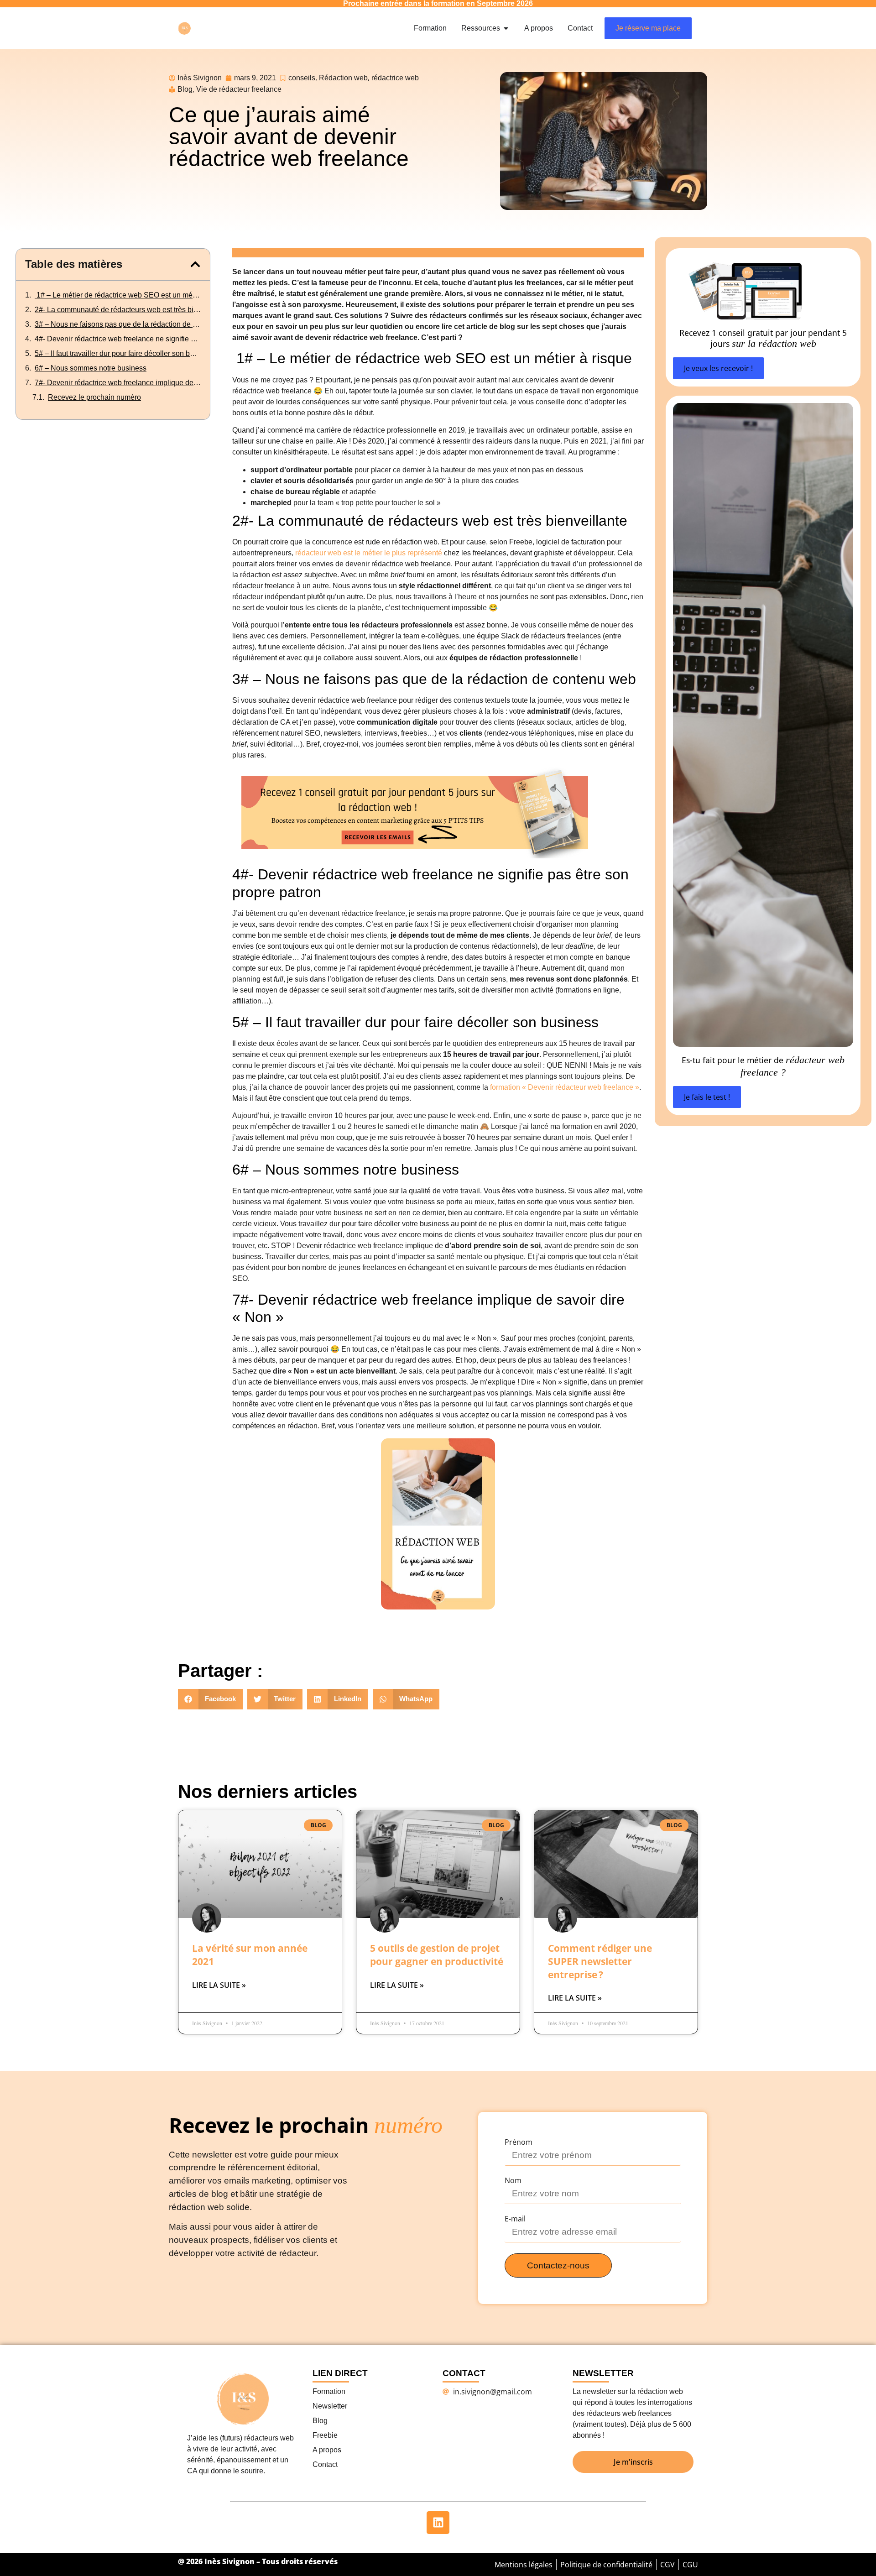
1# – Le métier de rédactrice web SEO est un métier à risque (118, 295)
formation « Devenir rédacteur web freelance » (565, 1087)
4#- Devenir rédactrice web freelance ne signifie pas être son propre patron (118, 339)
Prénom (519, 2142)
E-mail (515, 2219)
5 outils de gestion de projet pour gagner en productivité (437, 1955)
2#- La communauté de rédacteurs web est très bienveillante (118, 310)
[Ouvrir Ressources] (506, 28)
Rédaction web (343, 78)
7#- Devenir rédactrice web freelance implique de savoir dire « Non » (118, 383)
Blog (185, 89)
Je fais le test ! (707, 1097)
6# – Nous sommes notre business (91, 368)
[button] (195, 264)
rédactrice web (395, 78)
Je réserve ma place (648, 28)
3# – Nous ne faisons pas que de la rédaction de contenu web (118, 324)
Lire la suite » (219, 1985)
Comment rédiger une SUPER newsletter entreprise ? (600, 1961)
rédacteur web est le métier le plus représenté (369, 553)
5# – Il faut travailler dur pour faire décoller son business (118, 353)
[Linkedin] (438, 2523)
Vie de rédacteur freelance (239, 89)
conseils (302, 78)
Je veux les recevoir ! (718, 368)
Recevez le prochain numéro (94, 397)
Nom (513, 2180)
